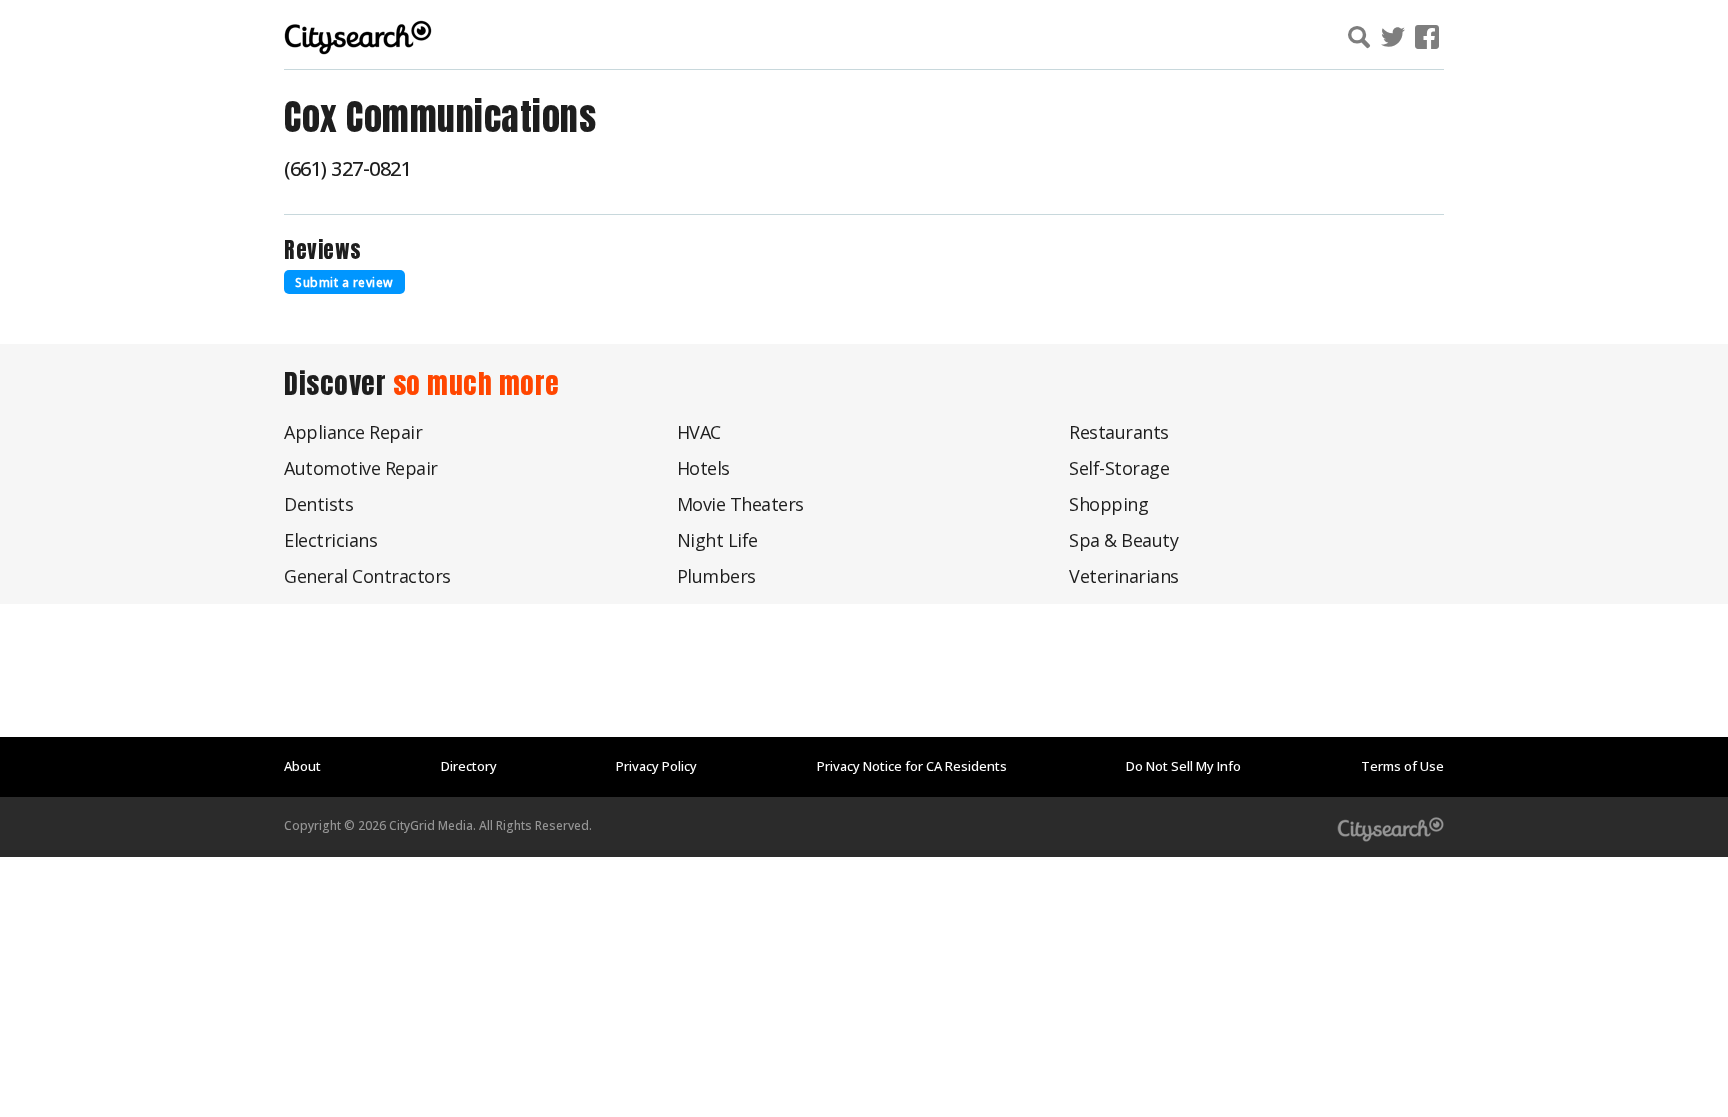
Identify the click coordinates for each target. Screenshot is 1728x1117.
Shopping (1108, 504)
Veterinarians (1124, 576)
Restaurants (1119, 432)
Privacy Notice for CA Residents (912, 766)
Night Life (717, 540)
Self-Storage (1119, 468)
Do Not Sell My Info (1183, 766)
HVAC (699, 432)
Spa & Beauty (1123, 540)
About (302, 766)
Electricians (330, 540)
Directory (469, 766)
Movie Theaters (740, 504)
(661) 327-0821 (347, 168)
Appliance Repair (353, 432)
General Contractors (367, 576)
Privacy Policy (656, 766)
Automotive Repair (361, 468)
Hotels (703, 468)
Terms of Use (1402, 766)
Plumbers (716, 576)
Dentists (318, 504)
